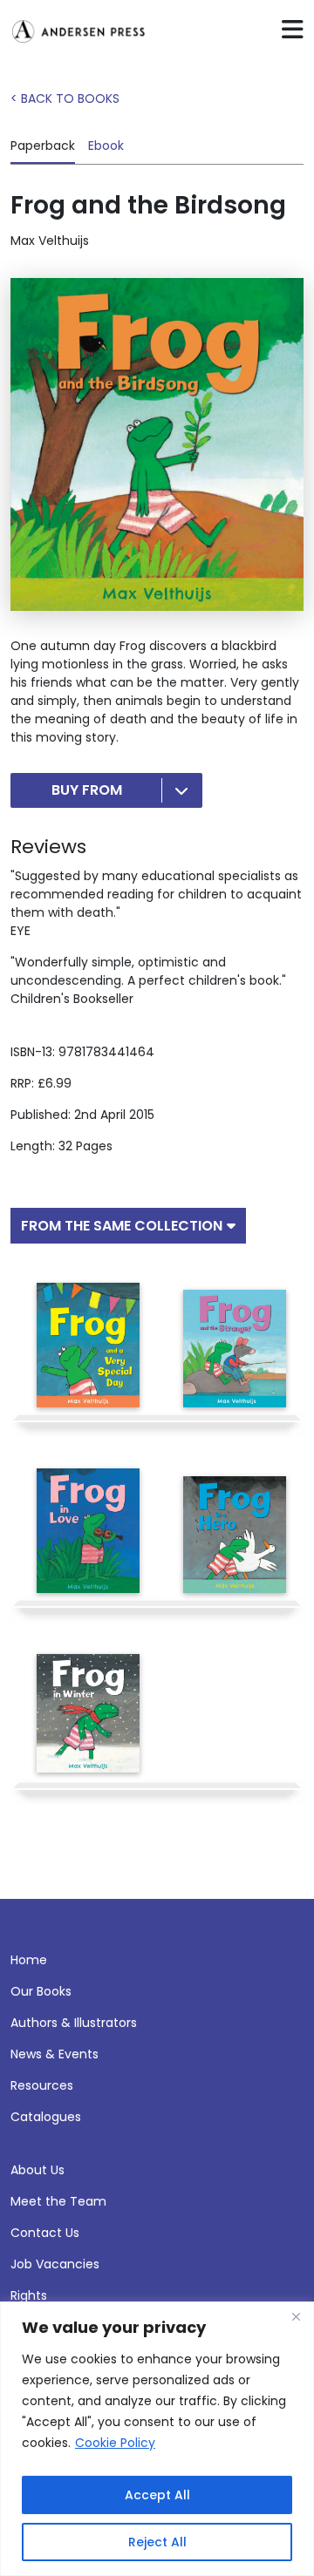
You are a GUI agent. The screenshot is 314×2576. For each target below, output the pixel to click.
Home (29, 1960)
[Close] (296, 2316)
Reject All (157, 2542)
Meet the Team (58, 2201)
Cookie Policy (115, 2443)
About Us (38, 2170)
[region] (157, 2439)
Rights (29, 2295)
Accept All (157, 2495)
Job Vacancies (55, 2264)
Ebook (106, 146)
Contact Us (45, 2233)
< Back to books (65, 98)
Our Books (41, 1991)
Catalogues (46, 2117)
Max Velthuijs (50, 241)
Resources (42, 2085)
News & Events (55, 2054)
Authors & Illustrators (74, 2023)
